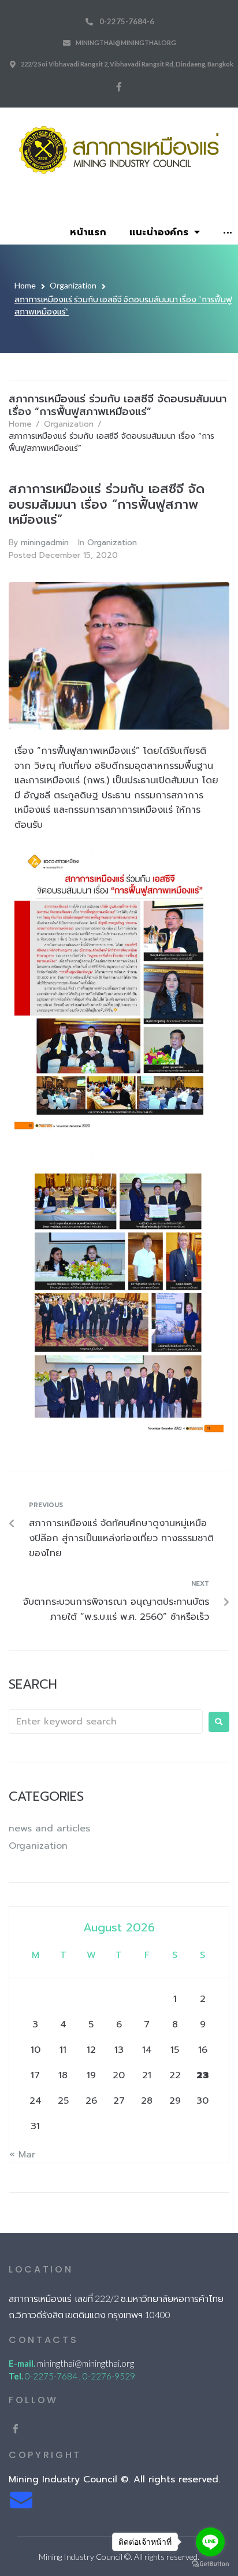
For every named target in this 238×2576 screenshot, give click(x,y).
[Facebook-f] (119, 87)
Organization (73, 285)
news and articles (49, 1829)
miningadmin (45, 543)
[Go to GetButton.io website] (210, 2564)
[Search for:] (106, 1722)
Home (25, 285)
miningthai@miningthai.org (126, 42)
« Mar (22, 2155)
